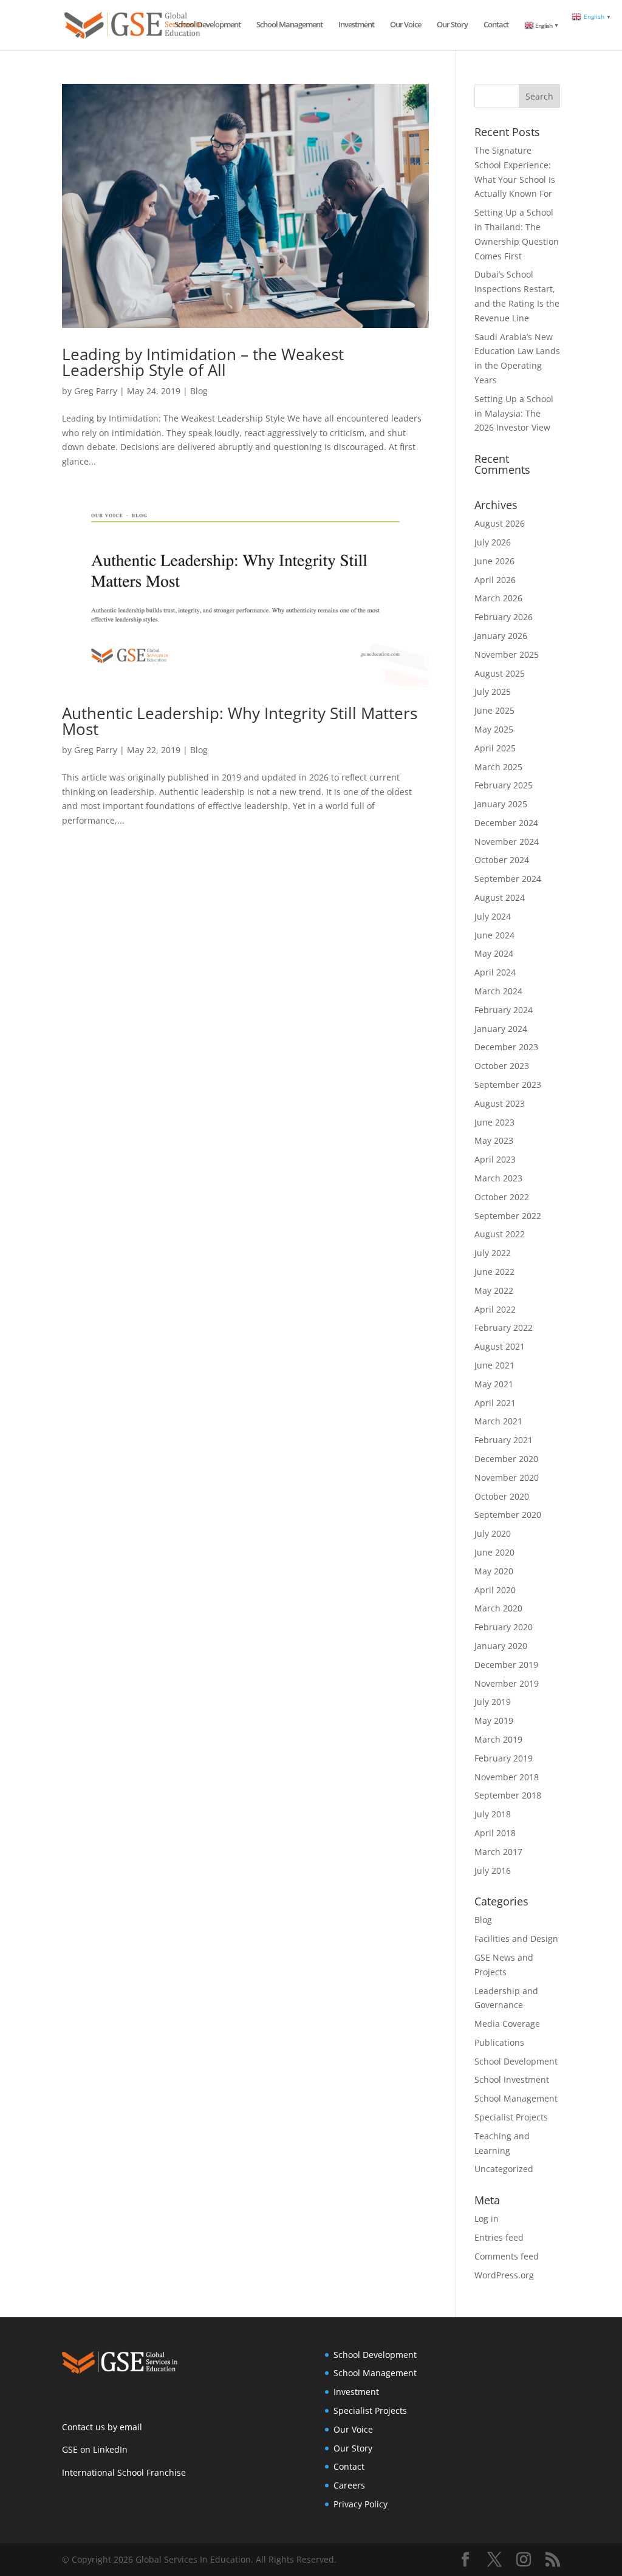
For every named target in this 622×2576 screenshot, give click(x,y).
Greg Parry (96, 391)
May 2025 (494, 729)
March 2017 (498, 1852)
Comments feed (507, 2256)
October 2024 (502, 860)
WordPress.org (504, 2275)
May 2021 (494, 1384)
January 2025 (501, 804)
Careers (349, 2485)
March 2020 (498, 1608)
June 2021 (494, 1365)
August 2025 (500, 673)
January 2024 (501, 1029)
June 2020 (494, 1552)
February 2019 (504, 1758)
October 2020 (502, 1496)
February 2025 (504, 785)
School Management (289, 25)
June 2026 (494, 561)
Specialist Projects (511, 2117)
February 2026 (504, 617)
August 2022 (500, 1234)
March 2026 (498, 598)
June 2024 (494, 935)
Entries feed (499, 2237)
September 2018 (508, 1795)
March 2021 (498, 1421)
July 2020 (493, 1533)
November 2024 (507, 842)
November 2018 (507, 1777)
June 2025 (494, 710)
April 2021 (495, 1403)
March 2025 (498, 767)
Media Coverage (507, 2024)
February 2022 (504, 1327)
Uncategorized (504, 2169)
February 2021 (504, 1440)
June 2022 (494, 1272)
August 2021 (500, 1346)
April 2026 (495, 580)
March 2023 (498, 1178)
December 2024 (506, 823)
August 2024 (500, 897)
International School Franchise (124, 2472)
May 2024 (494, 953)
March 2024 (498, 991)
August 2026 (500, 523)
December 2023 (506, 1047)
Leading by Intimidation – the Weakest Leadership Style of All (203, 362)
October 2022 (502, 1197)
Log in (487, 2219)
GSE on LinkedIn (95, 2449)
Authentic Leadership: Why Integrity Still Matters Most (240, 721)
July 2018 (493, 1814)
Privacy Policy (361, 2504)
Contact (496, 25)
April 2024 (495, 972)
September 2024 (508, 879)
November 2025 (507, 654)
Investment (356, 25)
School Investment (512, 2079)
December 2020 (506, 1459)
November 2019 (507, 1683)
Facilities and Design (516, 1939)
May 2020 (494, 1571)
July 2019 (493, 1702)
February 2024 (504, 1010)
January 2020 (501, 1646)
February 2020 (504, 1627)
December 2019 (506, 1665)
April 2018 (495, 1833)
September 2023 (508, 1085)
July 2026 (493, 542)
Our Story (452, 25)
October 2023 (502, 1066)
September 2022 (508, 1216)
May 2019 (494, 1720)
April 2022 (495, 1309)
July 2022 (493, 1253)
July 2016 (493, 1871)
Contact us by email (102, 2427)
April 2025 (495, 748)
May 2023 (494, 1140)
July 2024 (493, 916)
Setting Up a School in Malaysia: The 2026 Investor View (514, 413)
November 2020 (507, 1478)
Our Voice (405, 25)
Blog (199, 391)
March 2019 (498, 1739)
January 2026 (501, 636)
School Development (207, 25)
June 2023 (494, 1122)
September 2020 (508, 1515)
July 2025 (493, 692)
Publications (499, 2042)
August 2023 (500, 1103)
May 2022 (494, 1290)
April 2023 (495, 1159)
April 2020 (495, 1590)
